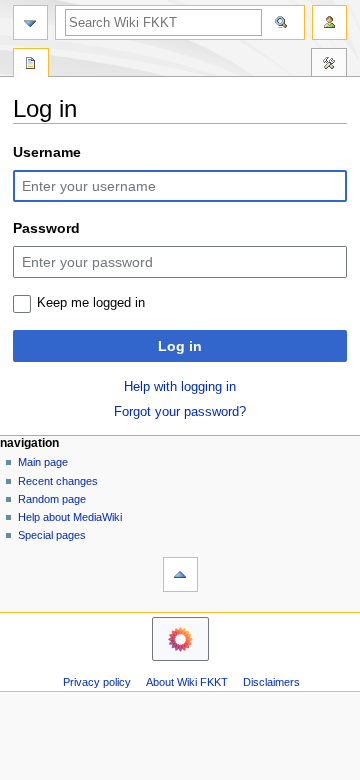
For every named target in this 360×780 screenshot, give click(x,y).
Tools (329, 65)
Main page (43, 462)
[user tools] (329, 22)
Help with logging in (180, 387)
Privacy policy (97, 682)
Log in (180, 346)
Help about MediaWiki (70, 517)
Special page (31, 65)
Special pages (52, 535)
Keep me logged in (91, 303)
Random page (52, 499)
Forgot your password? (180, 412)
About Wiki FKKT (187, 682)
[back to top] (180, 574)
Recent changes (58, 481)
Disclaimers (271, 682)
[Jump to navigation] (30, 22)
